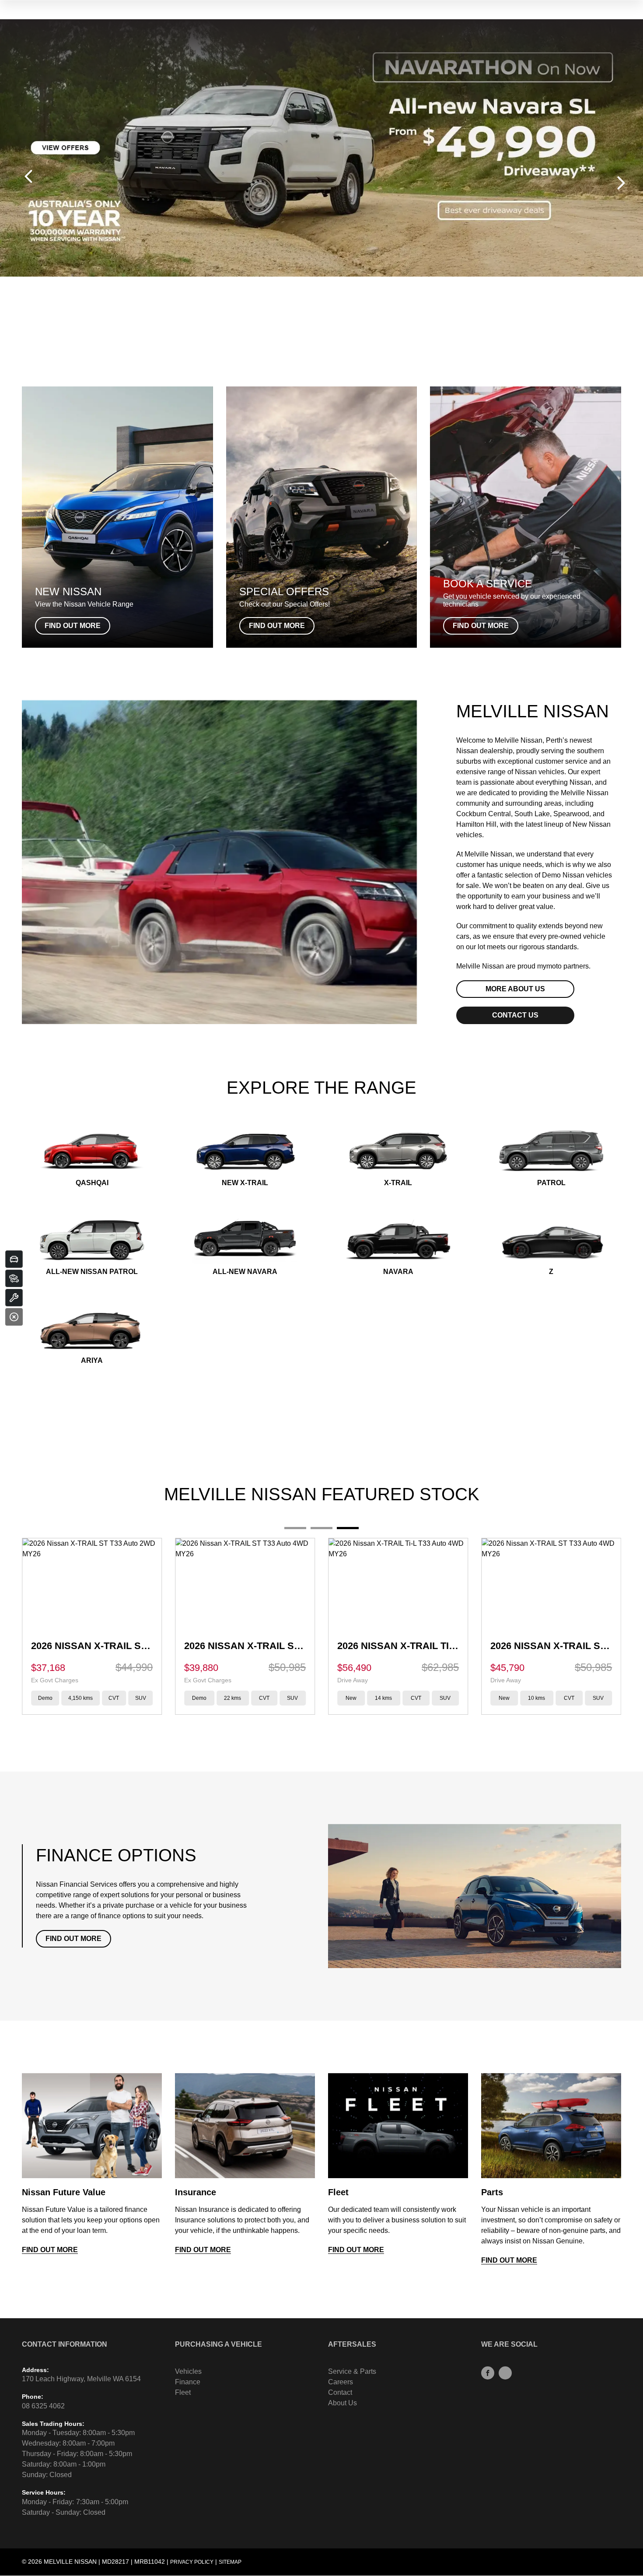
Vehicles (188, 2371)
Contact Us (515, 1015)
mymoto (549, 966)
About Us (342, 2403)
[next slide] (621, 183)
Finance (188, 2382)
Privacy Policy (192, 2562)
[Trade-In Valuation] (14, 1259)
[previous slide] (28, 176)
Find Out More (73, 1939)
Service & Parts (352, 2371)
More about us (515, 989)
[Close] (14, 1317)
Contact (340, 2392)
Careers (341, 2382)
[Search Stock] (14, 1278)
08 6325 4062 (43, 2406)
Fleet (183, 2392)
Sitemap (230, 2562)
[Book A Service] (14, 1298)
